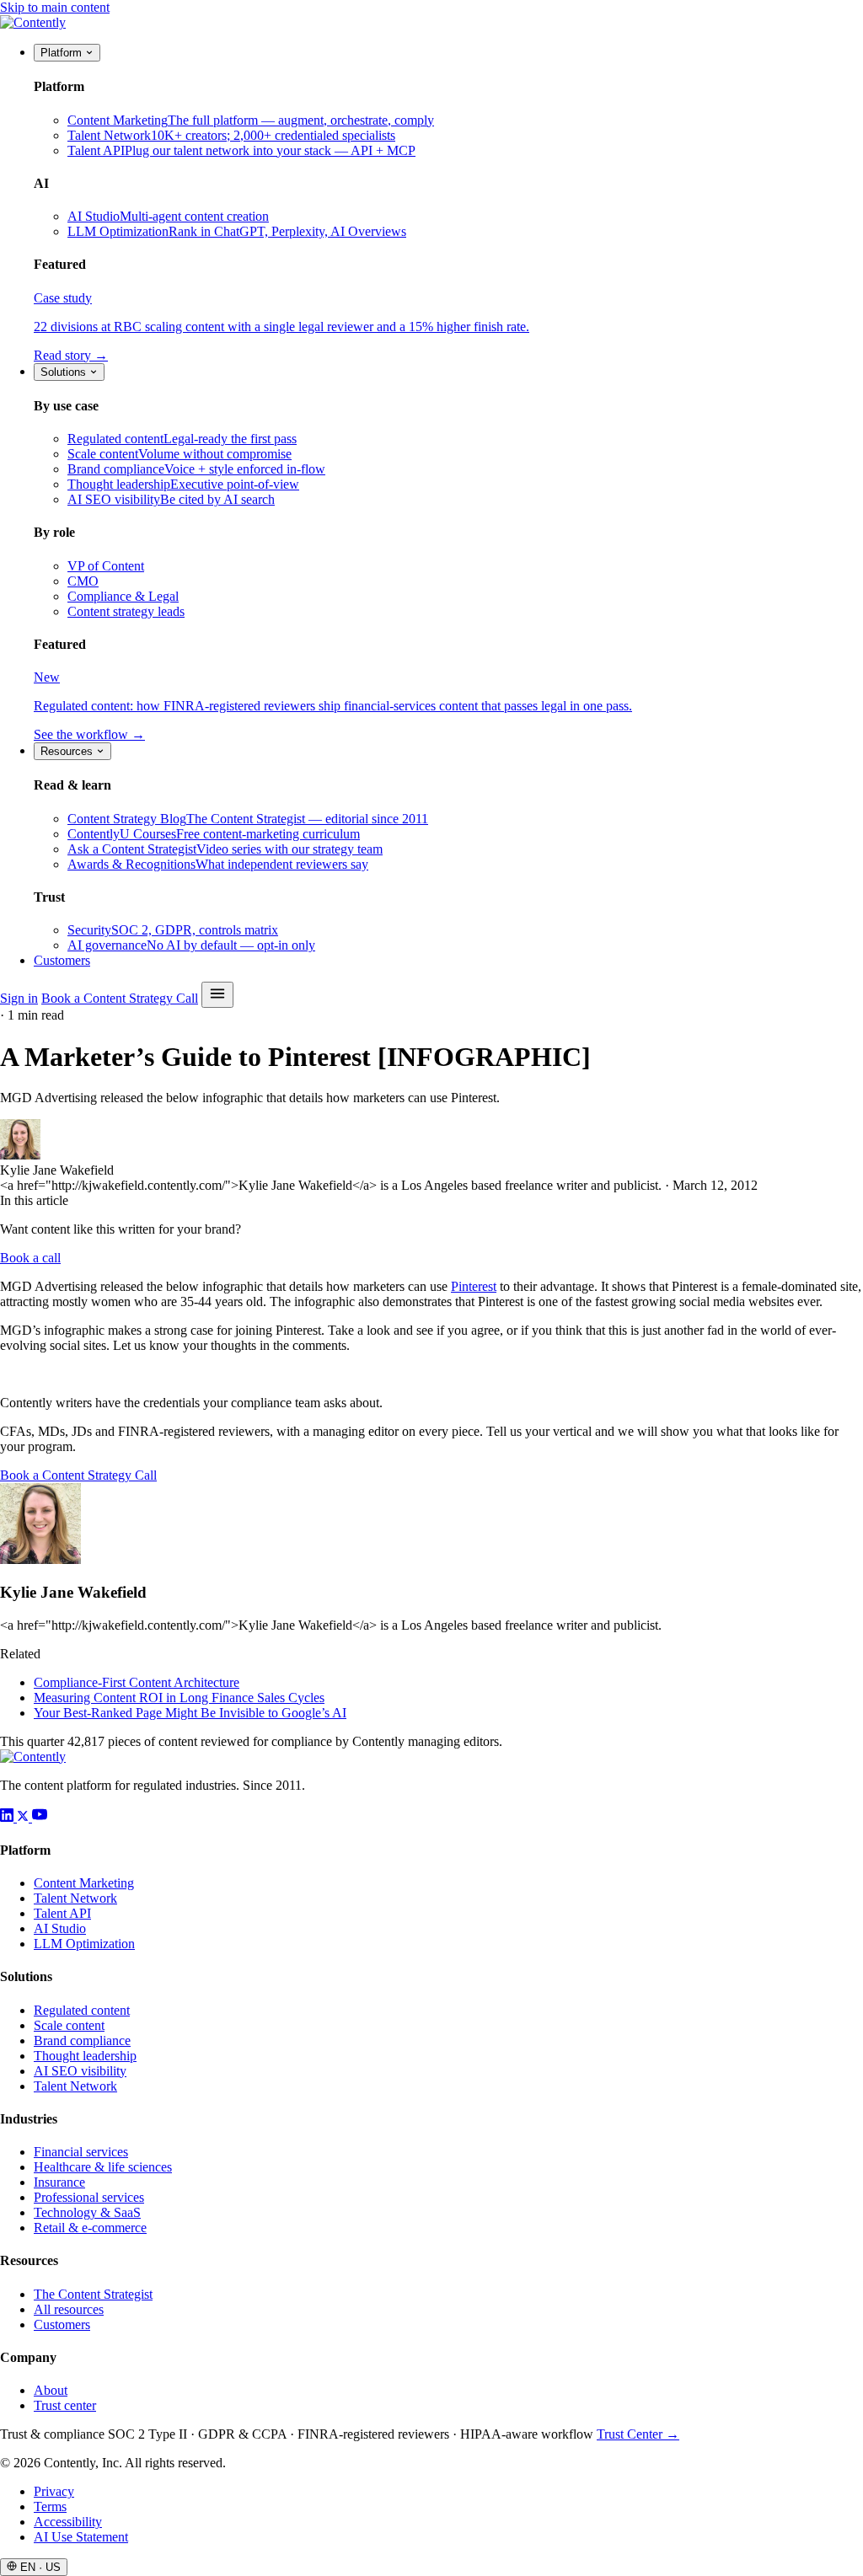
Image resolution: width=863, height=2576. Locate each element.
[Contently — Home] (33, 22)
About (51, 2390)
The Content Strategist (93, 2294)
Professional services (89, 2197)
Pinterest (474, 1286)
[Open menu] (217, 995)
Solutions (65, 372)
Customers (62, 960)
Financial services (81, 2152)
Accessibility (68, 2522)
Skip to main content (55, 7)
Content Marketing (84, 1883)
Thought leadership (85, 2056)
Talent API (62, 1913)
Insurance (59, 2182)
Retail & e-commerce (90, 2228)
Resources (68, 751)
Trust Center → (638, 2434)
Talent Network (75, 1898)
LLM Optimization (84, 1944)
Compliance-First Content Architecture (137, 1682)
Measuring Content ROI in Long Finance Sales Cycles (179, 1698)
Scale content (69, 2025)
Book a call (30, 1258)
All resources (69, 2309)
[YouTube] (40, 1817)
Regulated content (82, 2010)
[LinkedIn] (8, 1817)
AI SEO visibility (80, 2071)
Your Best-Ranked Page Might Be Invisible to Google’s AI (190, 1713)
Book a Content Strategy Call (120, 998)
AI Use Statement (81, 2537)
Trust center (65, 2405)
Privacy (54, 2491)
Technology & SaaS (87, 2212)
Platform (63, 53)
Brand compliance (82, 2040)
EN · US (39, 2567)
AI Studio (60, 1928)
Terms (50, 2506)
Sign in (19, 998)
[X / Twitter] (24, 1817)
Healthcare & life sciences (103, 2167)
